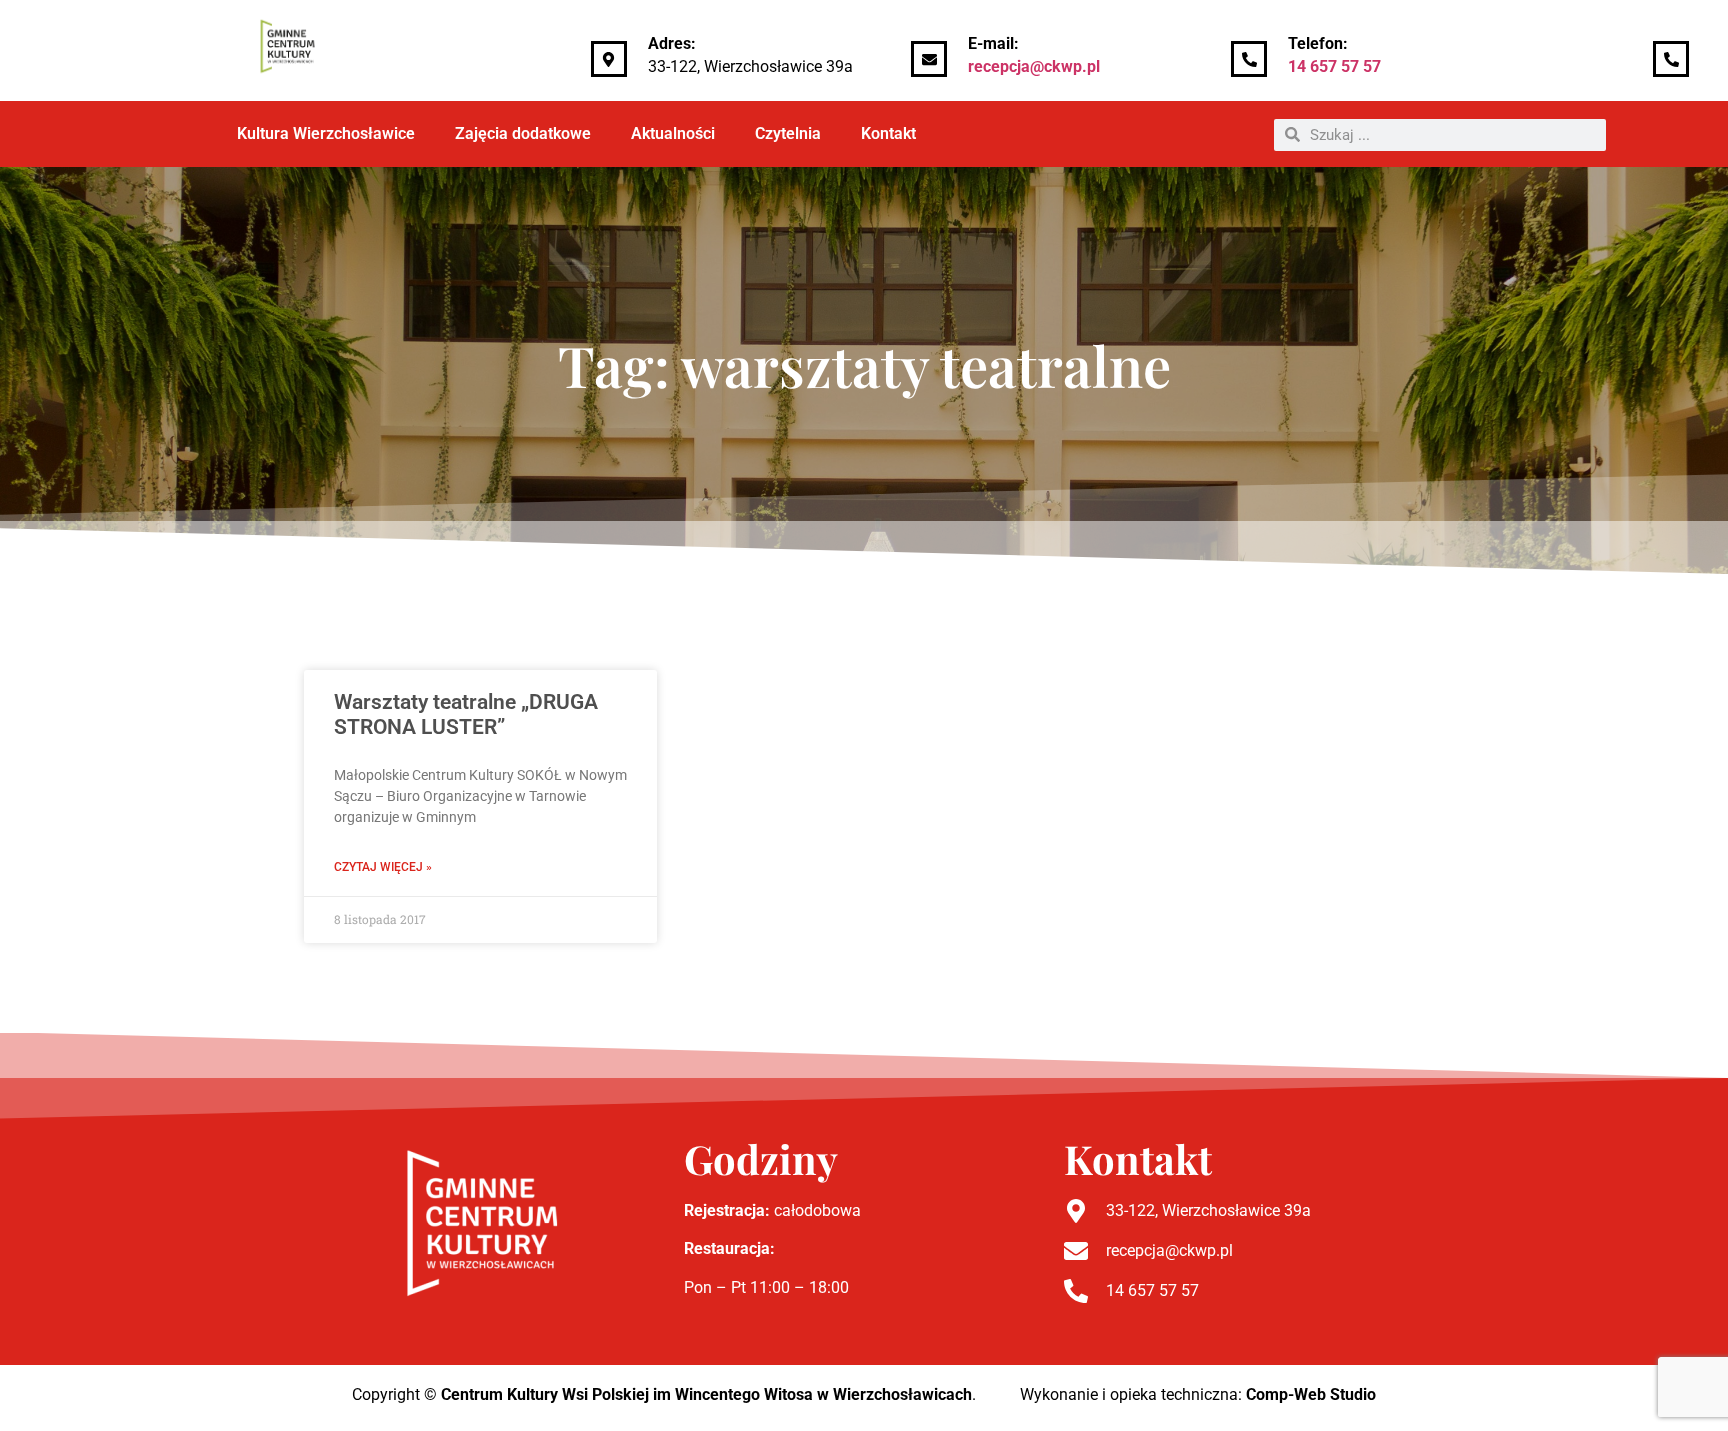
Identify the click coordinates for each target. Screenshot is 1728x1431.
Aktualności (673, 133)
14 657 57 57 (1334, 66)
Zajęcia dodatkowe (523, 133)
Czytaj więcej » (383, 867)
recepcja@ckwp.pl (1034, 66)
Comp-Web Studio (1311, 1394)
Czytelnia (788, 133)
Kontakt (888, 133)
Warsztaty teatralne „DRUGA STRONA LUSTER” (466, 714)
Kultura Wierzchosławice (326, 133)
